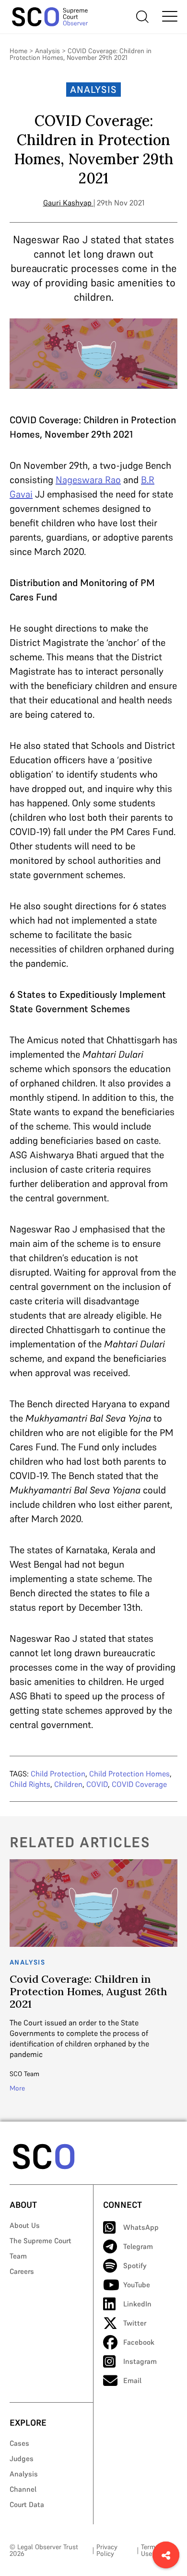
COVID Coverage (139, 1784)
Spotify (135, 2265)
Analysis (47, 51)
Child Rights (30, 1784)
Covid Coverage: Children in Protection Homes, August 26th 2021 (88, 1991)
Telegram (138, 2246)
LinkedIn (137, 2304)
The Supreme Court (41, 2241)
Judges (22, 2458)
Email (132, 2380)
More (17, 2088)
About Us (25, 2225)
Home (18, 51)
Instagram (140, 2361)
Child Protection (58, 1774)
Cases (19, 2443)
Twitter (135, 2323)
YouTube (137, 2285)
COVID (97, 1784)
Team (18, 2256)
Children (68, 1784)
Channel (23, 2489)
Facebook (139, 2342)
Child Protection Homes (129, 1774)
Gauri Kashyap (67, 203)
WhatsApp (141, 2227)
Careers (22, 2271)
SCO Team (24, 2074)
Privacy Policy (107, 2550)
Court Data (27, 2504)
